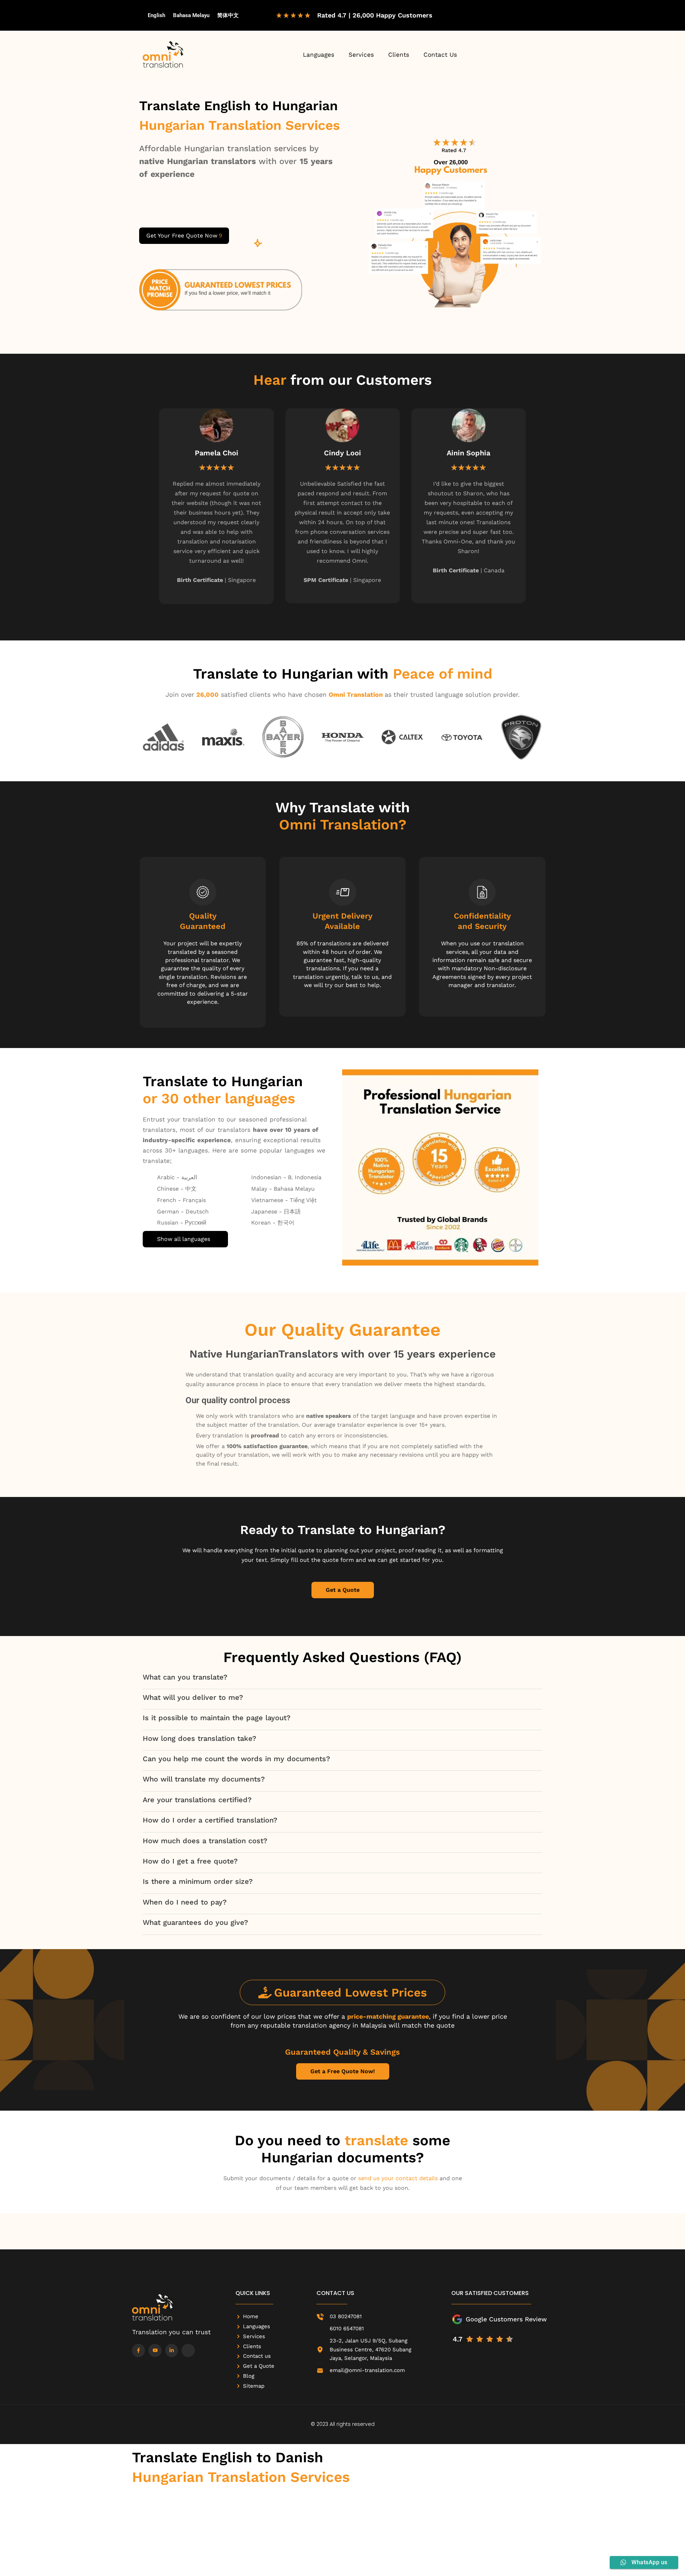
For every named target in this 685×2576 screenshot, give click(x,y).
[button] (141, 505)
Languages (319, 55)
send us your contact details (398, 2178)
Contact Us (440, 55)
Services (361, 55)
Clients (399, 55)
